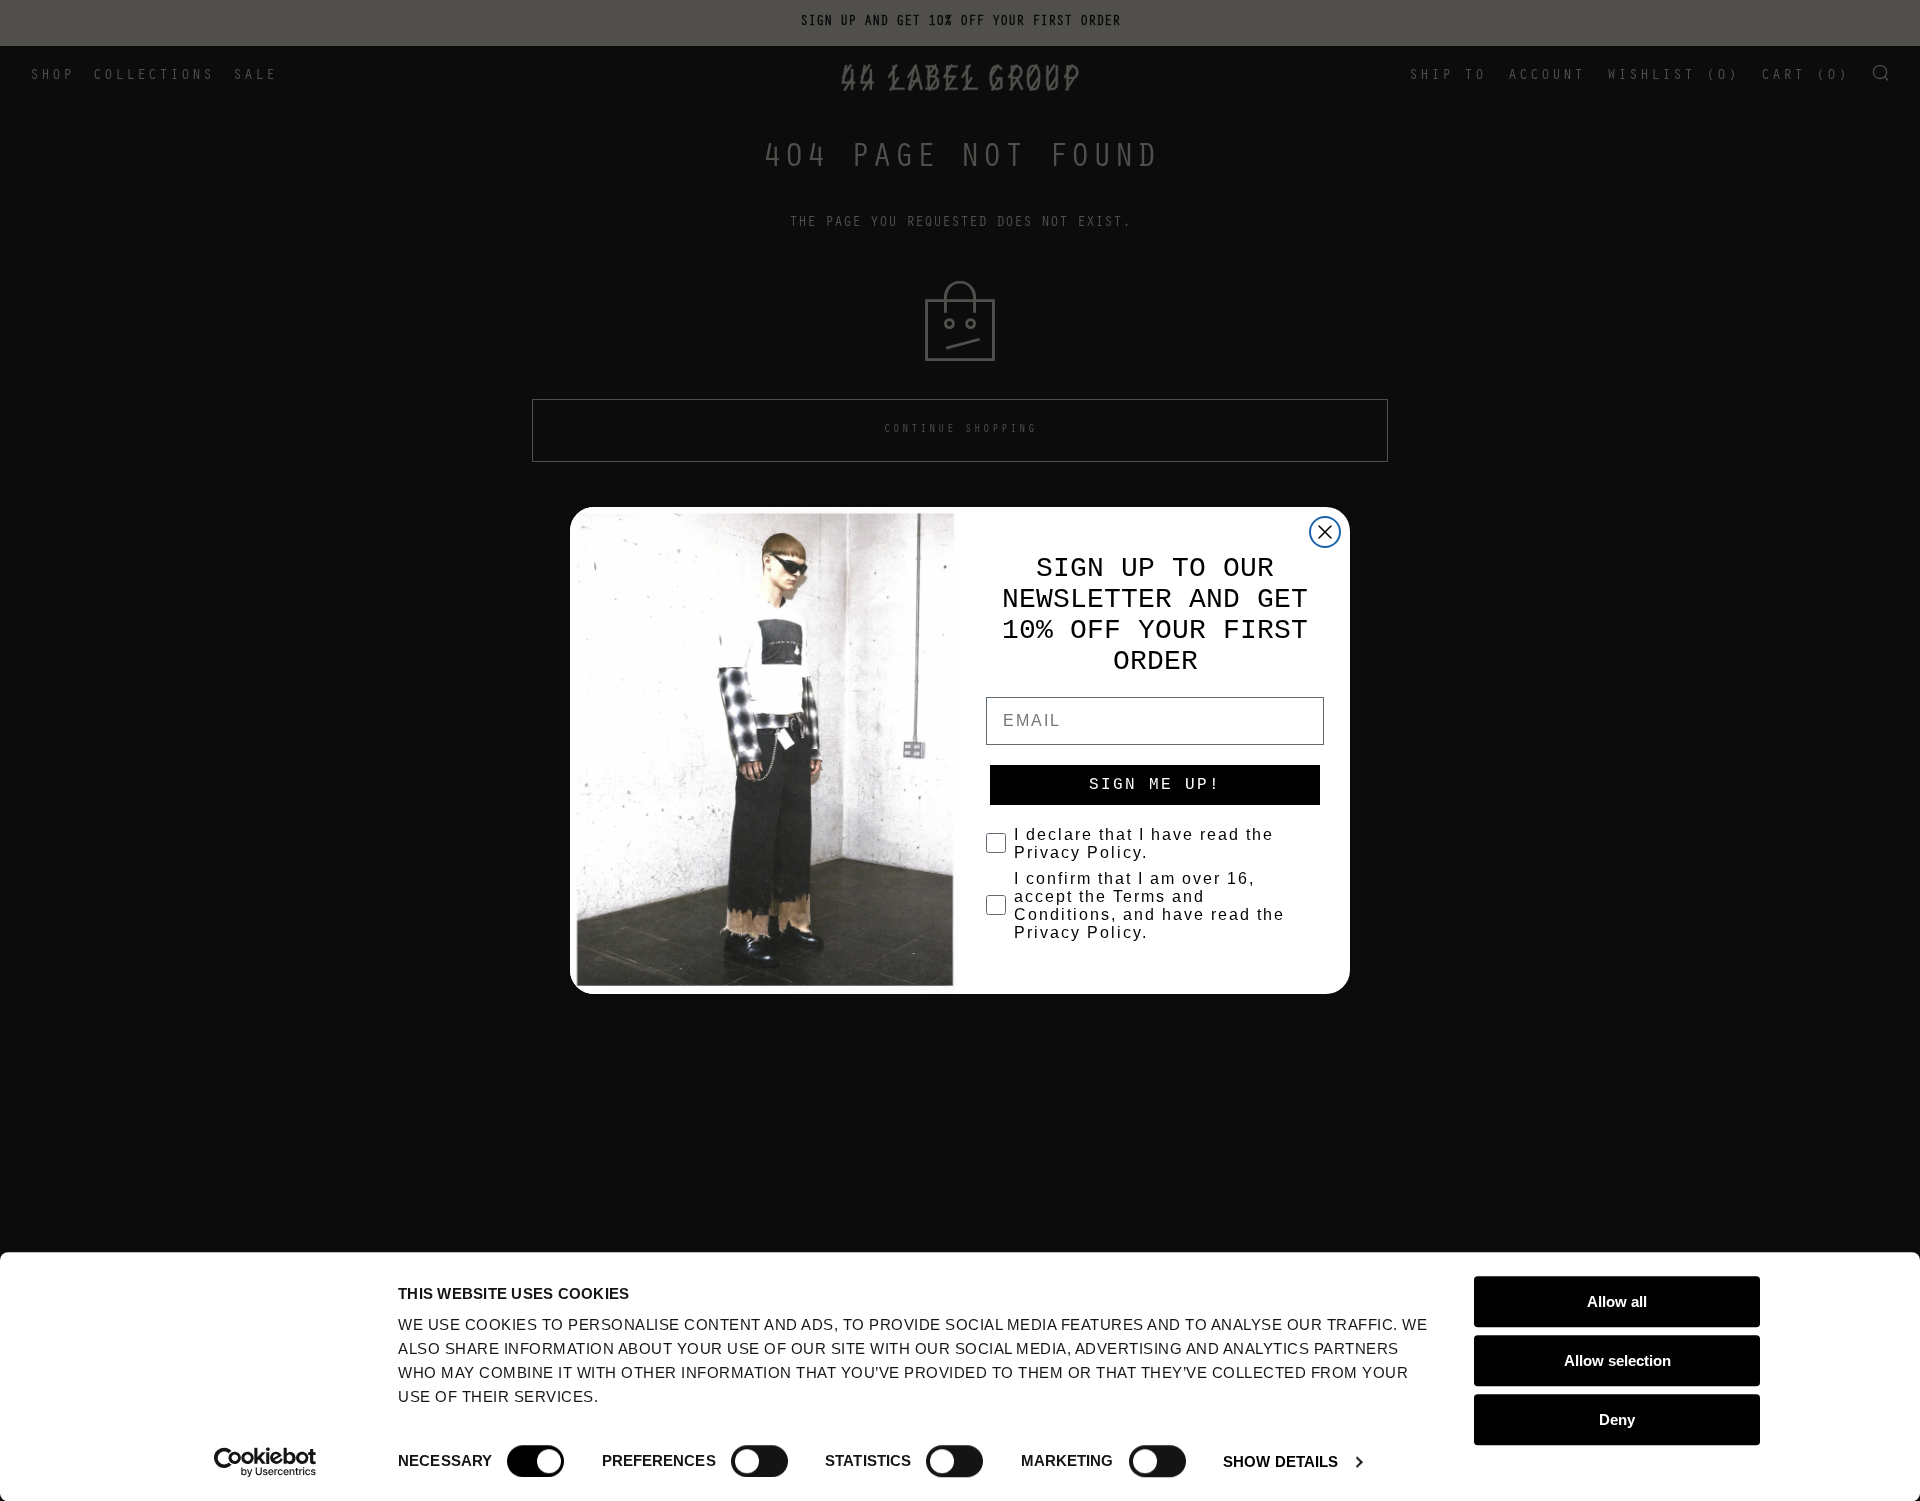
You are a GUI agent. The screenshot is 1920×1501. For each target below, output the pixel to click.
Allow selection (1617, 1360)
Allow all (1617, 1301)
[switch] (759, 1461)
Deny (1617, 1419)
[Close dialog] (1325, 532)
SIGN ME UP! (1155, 785)
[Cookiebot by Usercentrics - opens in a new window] (265, 1462)
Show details (1280, 1461)
